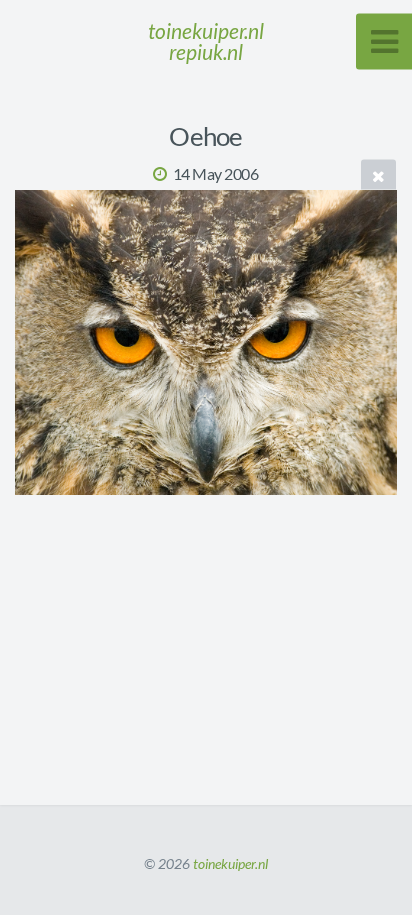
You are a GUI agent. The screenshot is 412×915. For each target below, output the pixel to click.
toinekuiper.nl (230, 863)
